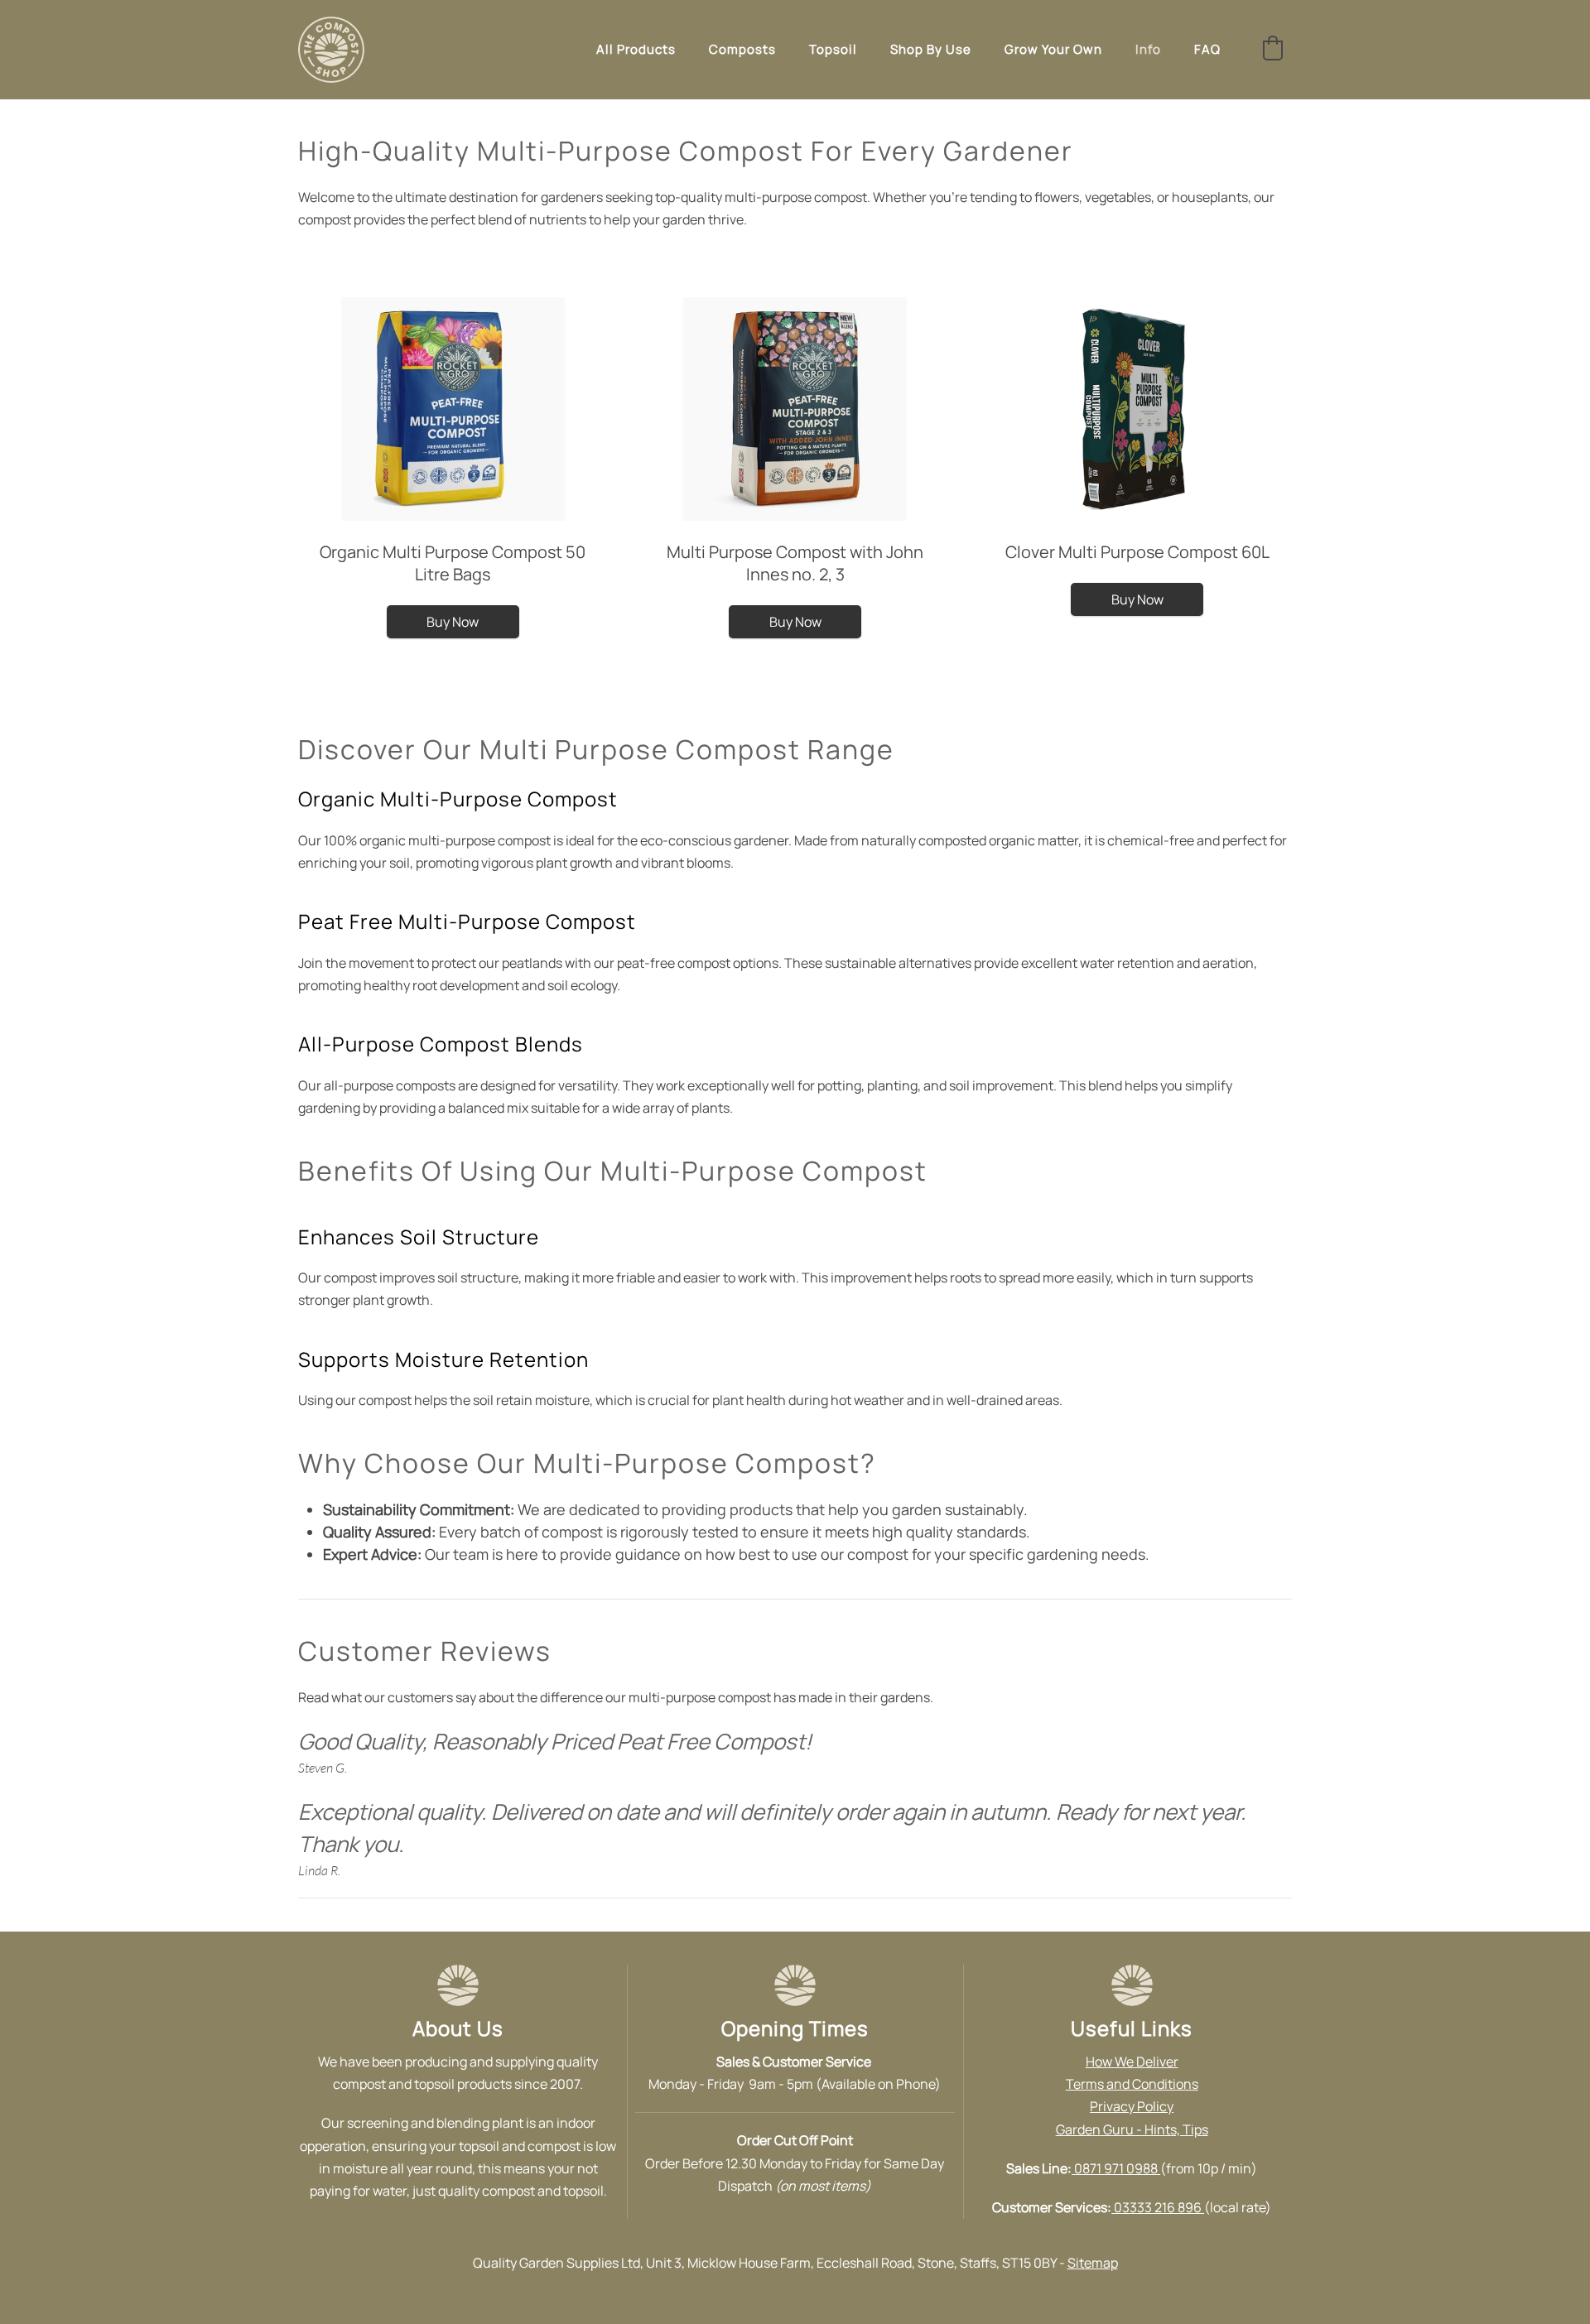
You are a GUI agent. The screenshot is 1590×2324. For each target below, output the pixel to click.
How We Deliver (1132, 2062)
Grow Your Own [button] (1053, 49)
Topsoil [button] (833, 49)
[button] (1273, 48)
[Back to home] (331, 50)
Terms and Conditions (1132, 2084)
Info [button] (1148, 49)
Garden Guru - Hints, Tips (1132, 2129)
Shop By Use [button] (931, 49)
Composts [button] (742, 49)
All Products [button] (636, 49)
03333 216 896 (1158, 2207)
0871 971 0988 (1116, 2168)
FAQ (1207, 49)
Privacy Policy (1132, 2106)
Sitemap (1093, 2263)
